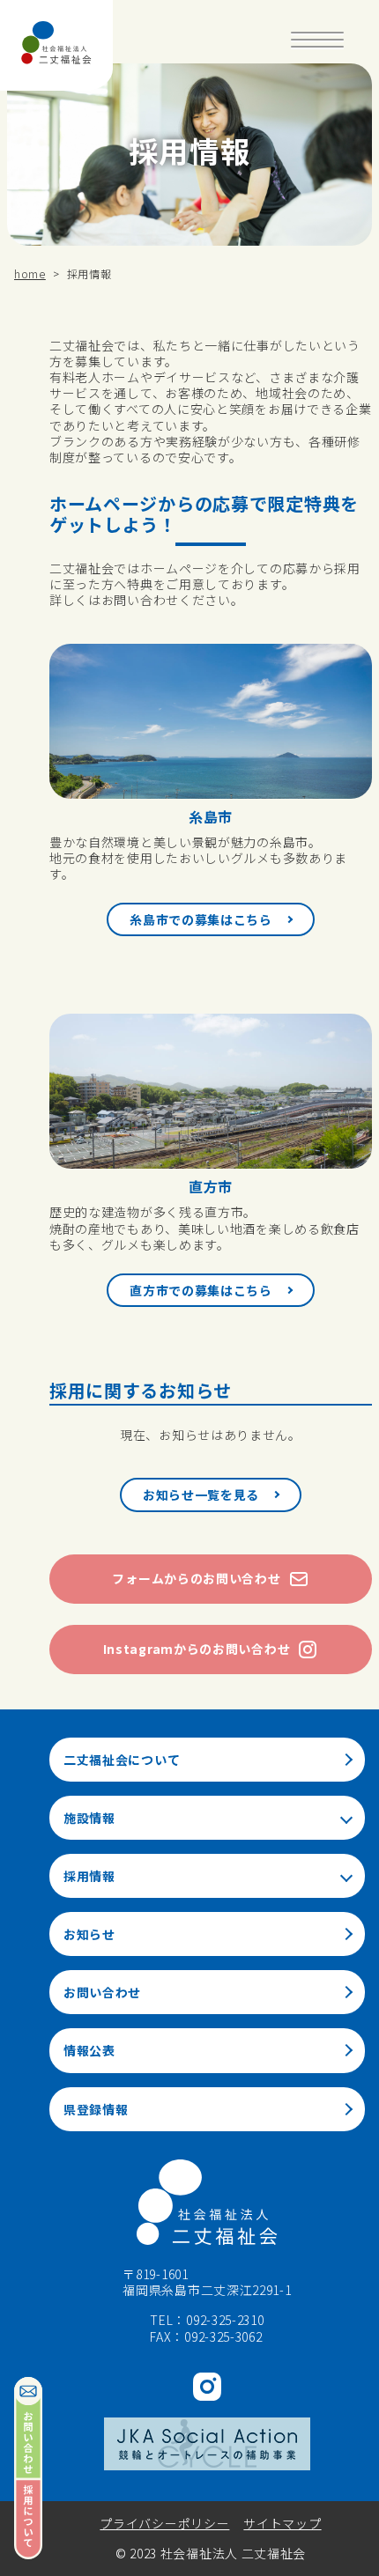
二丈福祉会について (122, 1760)
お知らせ (89, 1934)
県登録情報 (96, 2109)
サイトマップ (282, 2523)
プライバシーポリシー (164, 2523)
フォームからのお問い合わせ (196, 1578)
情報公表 (89, 2050)
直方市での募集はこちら (201, 1290)
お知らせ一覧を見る (201, 1495)
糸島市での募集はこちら (201, 919)
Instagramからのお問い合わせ (197, 1649)
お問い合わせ (102, 1992)
